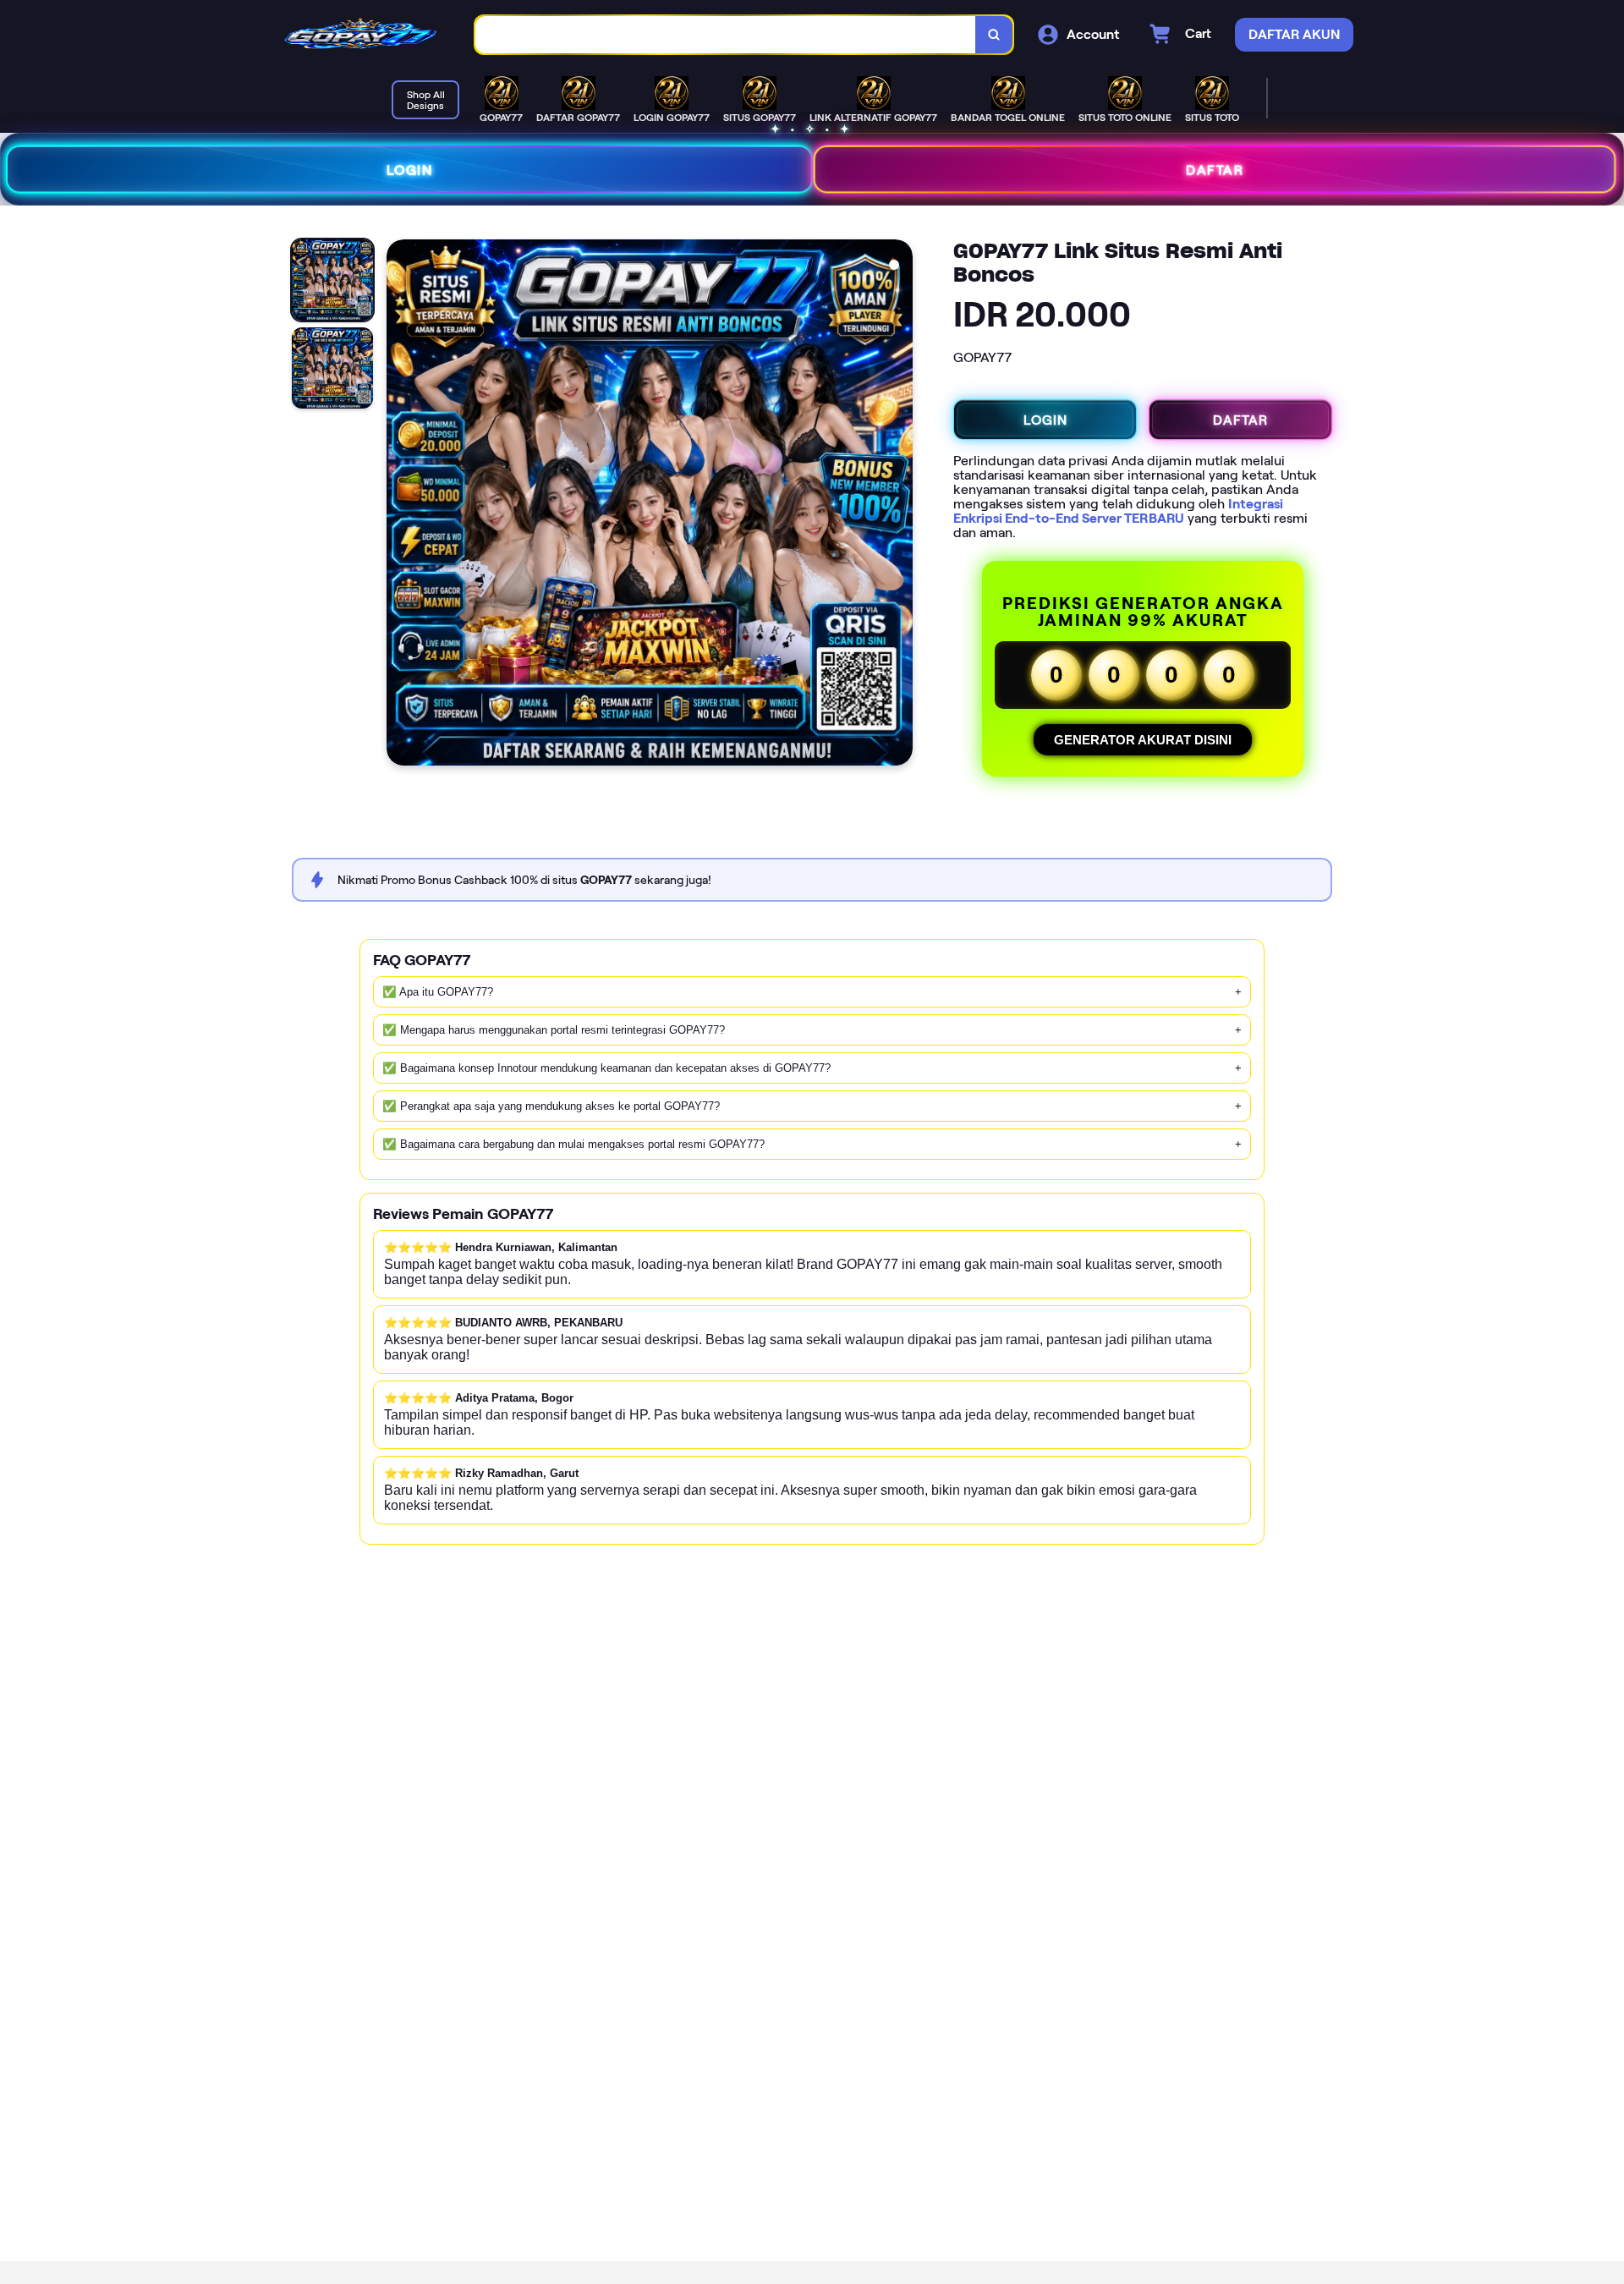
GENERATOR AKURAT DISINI (1143, 740)
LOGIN (410, 169)
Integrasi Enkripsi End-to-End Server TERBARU (1118, 511)
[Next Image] (899, 505)
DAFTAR (1215, 169)
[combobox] (726, 35)
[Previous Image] (400, 505)
